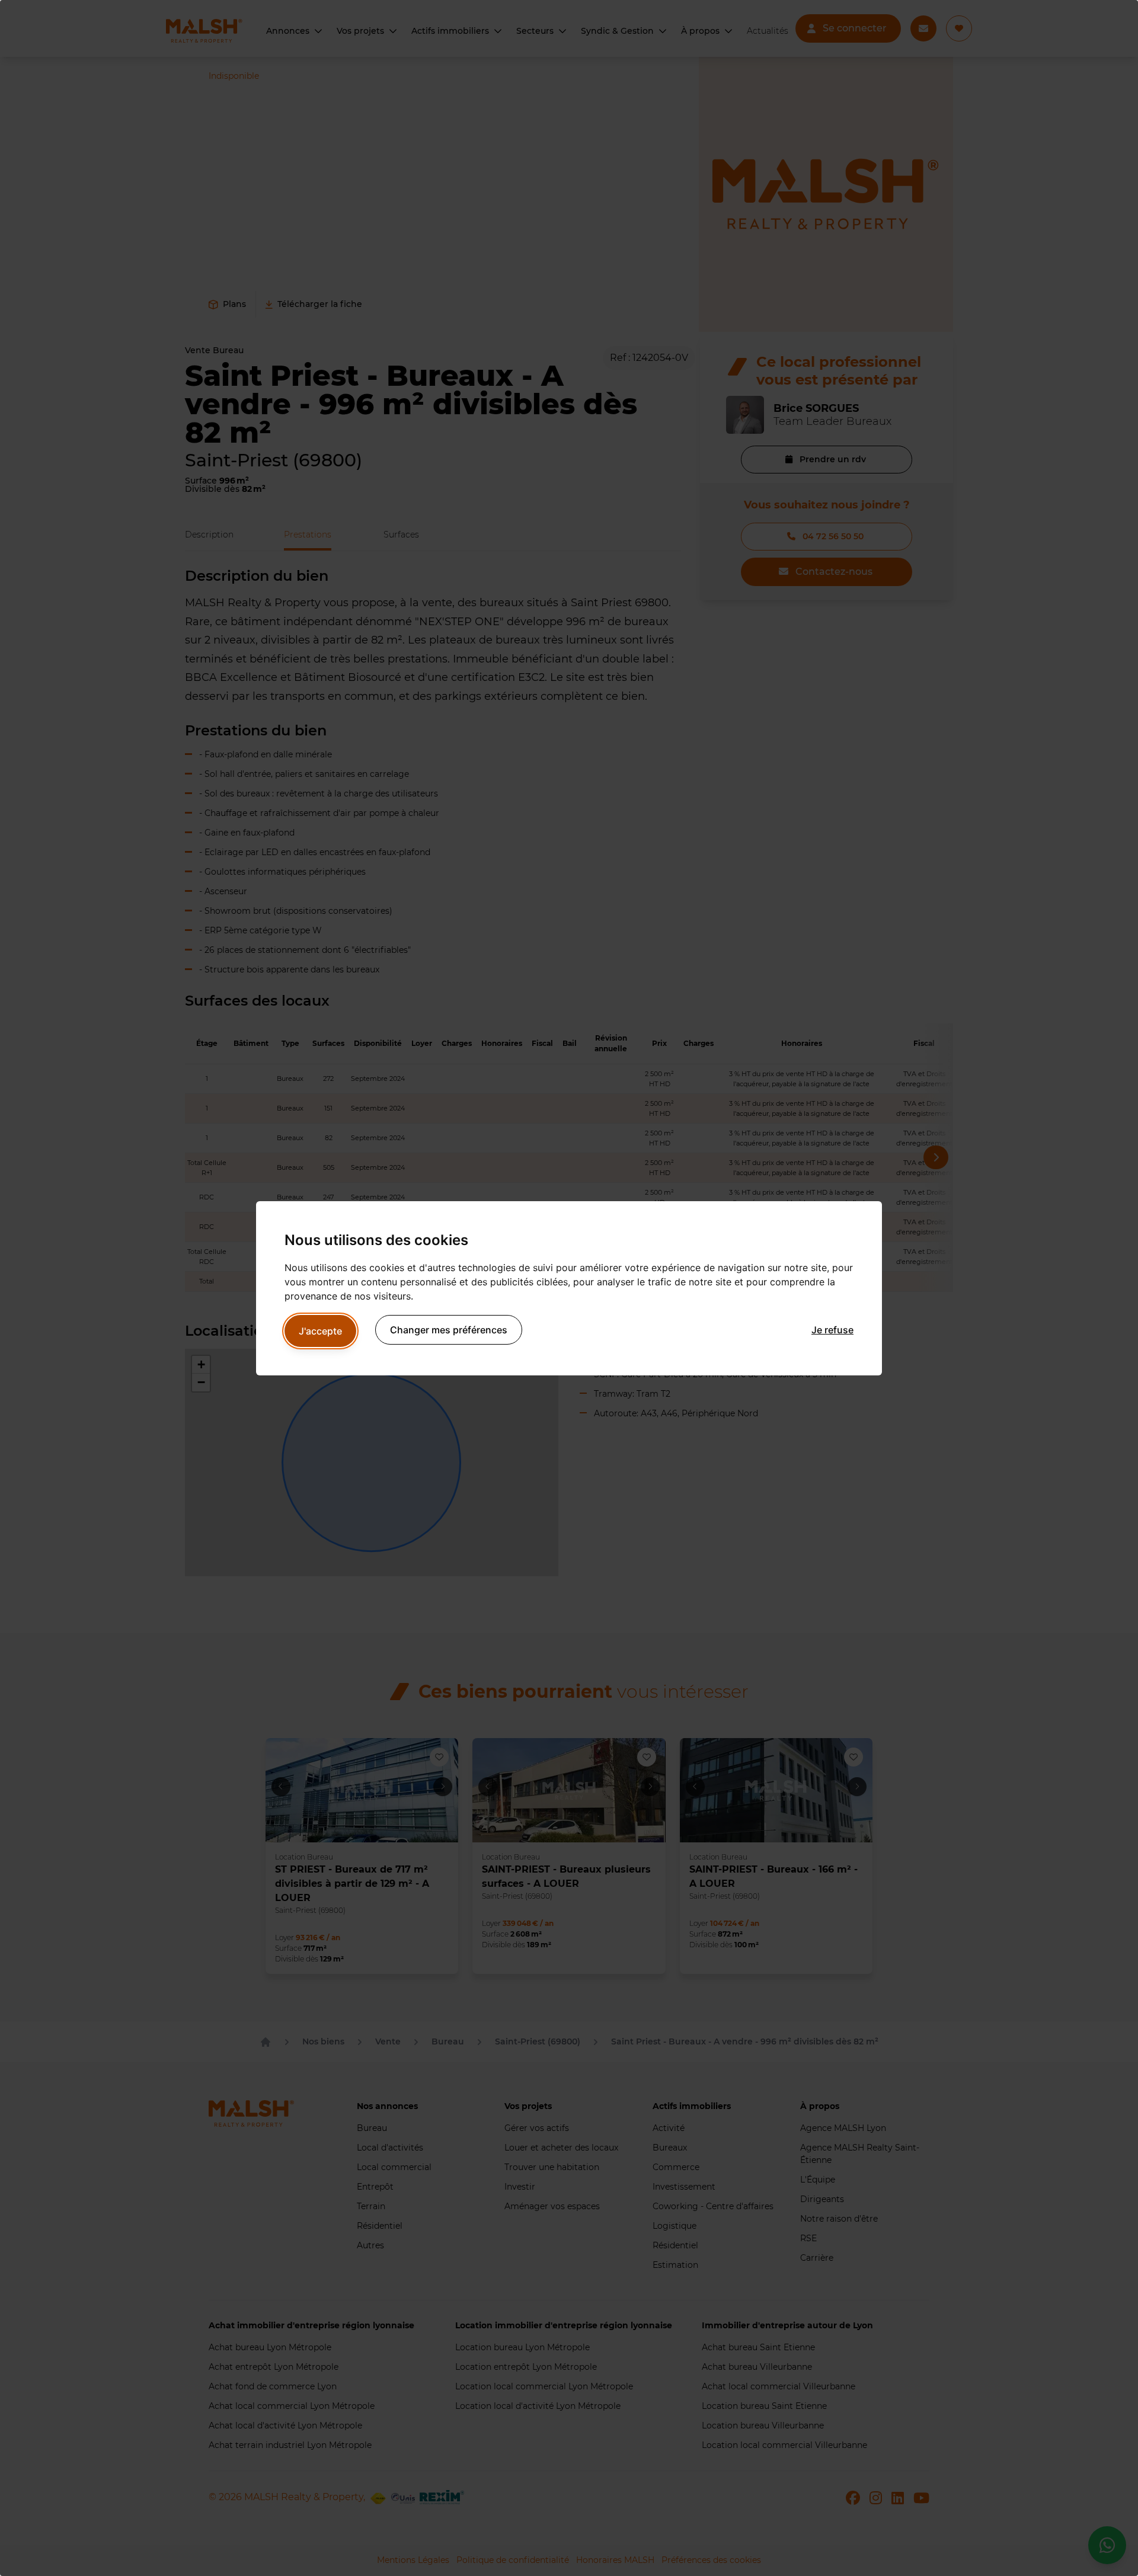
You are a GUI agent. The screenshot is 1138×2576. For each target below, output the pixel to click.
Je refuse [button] (832, 1330)
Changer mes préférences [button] (449, 1330)
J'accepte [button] (320, 1331)
